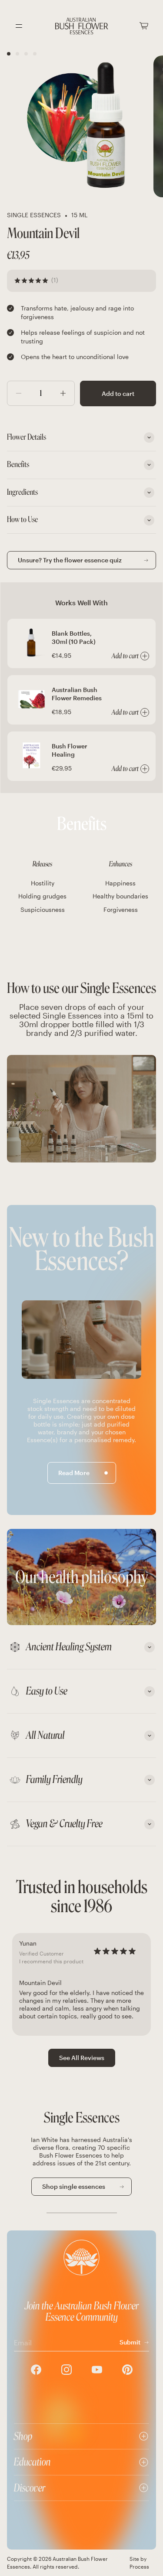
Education (32, 2462)
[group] (81, 1984)
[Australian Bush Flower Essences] (82, 26)
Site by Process (139, 2563)
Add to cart (118, 393)
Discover (30, 2488)
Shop (23, 2436)
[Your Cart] (144, 26)
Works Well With (81, 602)
